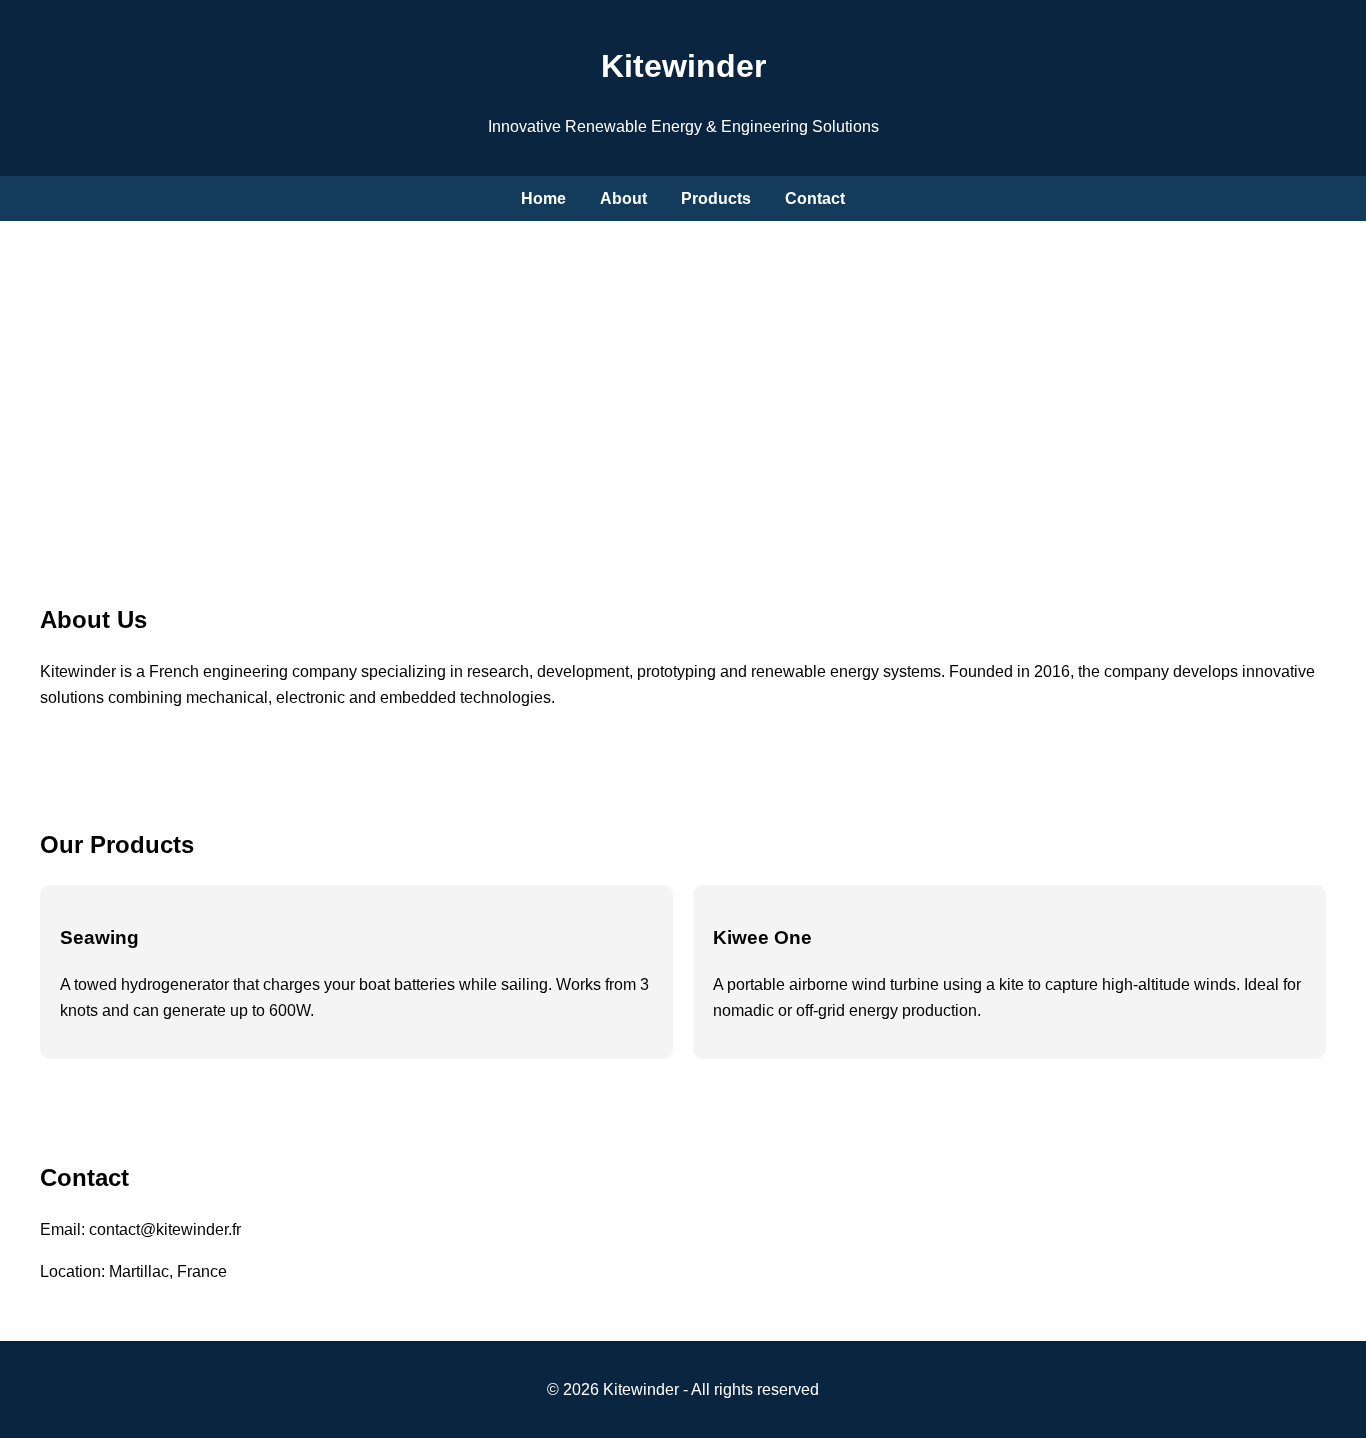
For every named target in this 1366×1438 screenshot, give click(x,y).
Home (543, 198)
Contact (815, 198)
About (623, 198)
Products (716, 198)
